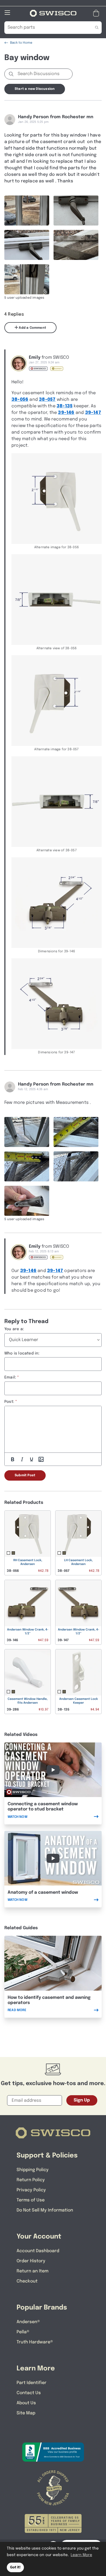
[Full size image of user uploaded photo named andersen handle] (76, 211)
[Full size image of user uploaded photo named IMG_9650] (76, 1166)
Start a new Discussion (35, 89)
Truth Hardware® (35, 2342)
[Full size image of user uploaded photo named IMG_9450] (27, 211)
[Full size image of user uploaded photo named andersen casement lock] (27, 279)
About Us (26, 2403)
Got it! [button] (15, 2567)
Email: (10, 1377)
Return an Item (32, 2271)
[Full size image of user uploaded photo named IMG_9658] (27, 1132)
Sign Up (82, 2100)
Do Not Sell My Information (45, 2210)
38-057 (47, 400)
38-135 (65, 406)
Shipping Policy (33, 2170)
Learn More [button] (81, 2555)
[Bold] (13, 1459)
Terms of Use (31, 2200)
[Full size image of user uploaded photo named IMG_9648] (76, 1132)
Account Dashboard (38, 2251)
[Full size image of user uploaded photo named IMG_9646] (27, 1166)
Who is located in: (22, 1353)
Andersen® (28, 2322)
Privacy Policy (31, 2190)
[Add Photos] (41, 1459)
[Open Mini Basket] (97, 13)
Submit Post (25, 1475)
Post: (9, 1402)
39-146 (66, 413)
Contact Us (29, 2393)
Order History (31, 2261)
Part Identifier (32, 2383)
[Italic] (22, 1459)
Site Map (26, 2413)
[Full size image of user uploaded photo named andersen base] (27, 245)
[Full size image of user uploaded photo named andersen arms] (76, 245)
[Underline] (32, 1459)
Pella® (23, 2332)
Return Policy (31, 2180)
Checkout (27, 2281)
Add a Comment (32, 328)
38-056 (20, 400)
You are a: (14, 1329)
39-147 (93, 413)
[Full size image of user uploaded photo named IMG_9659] (27, 1201)
